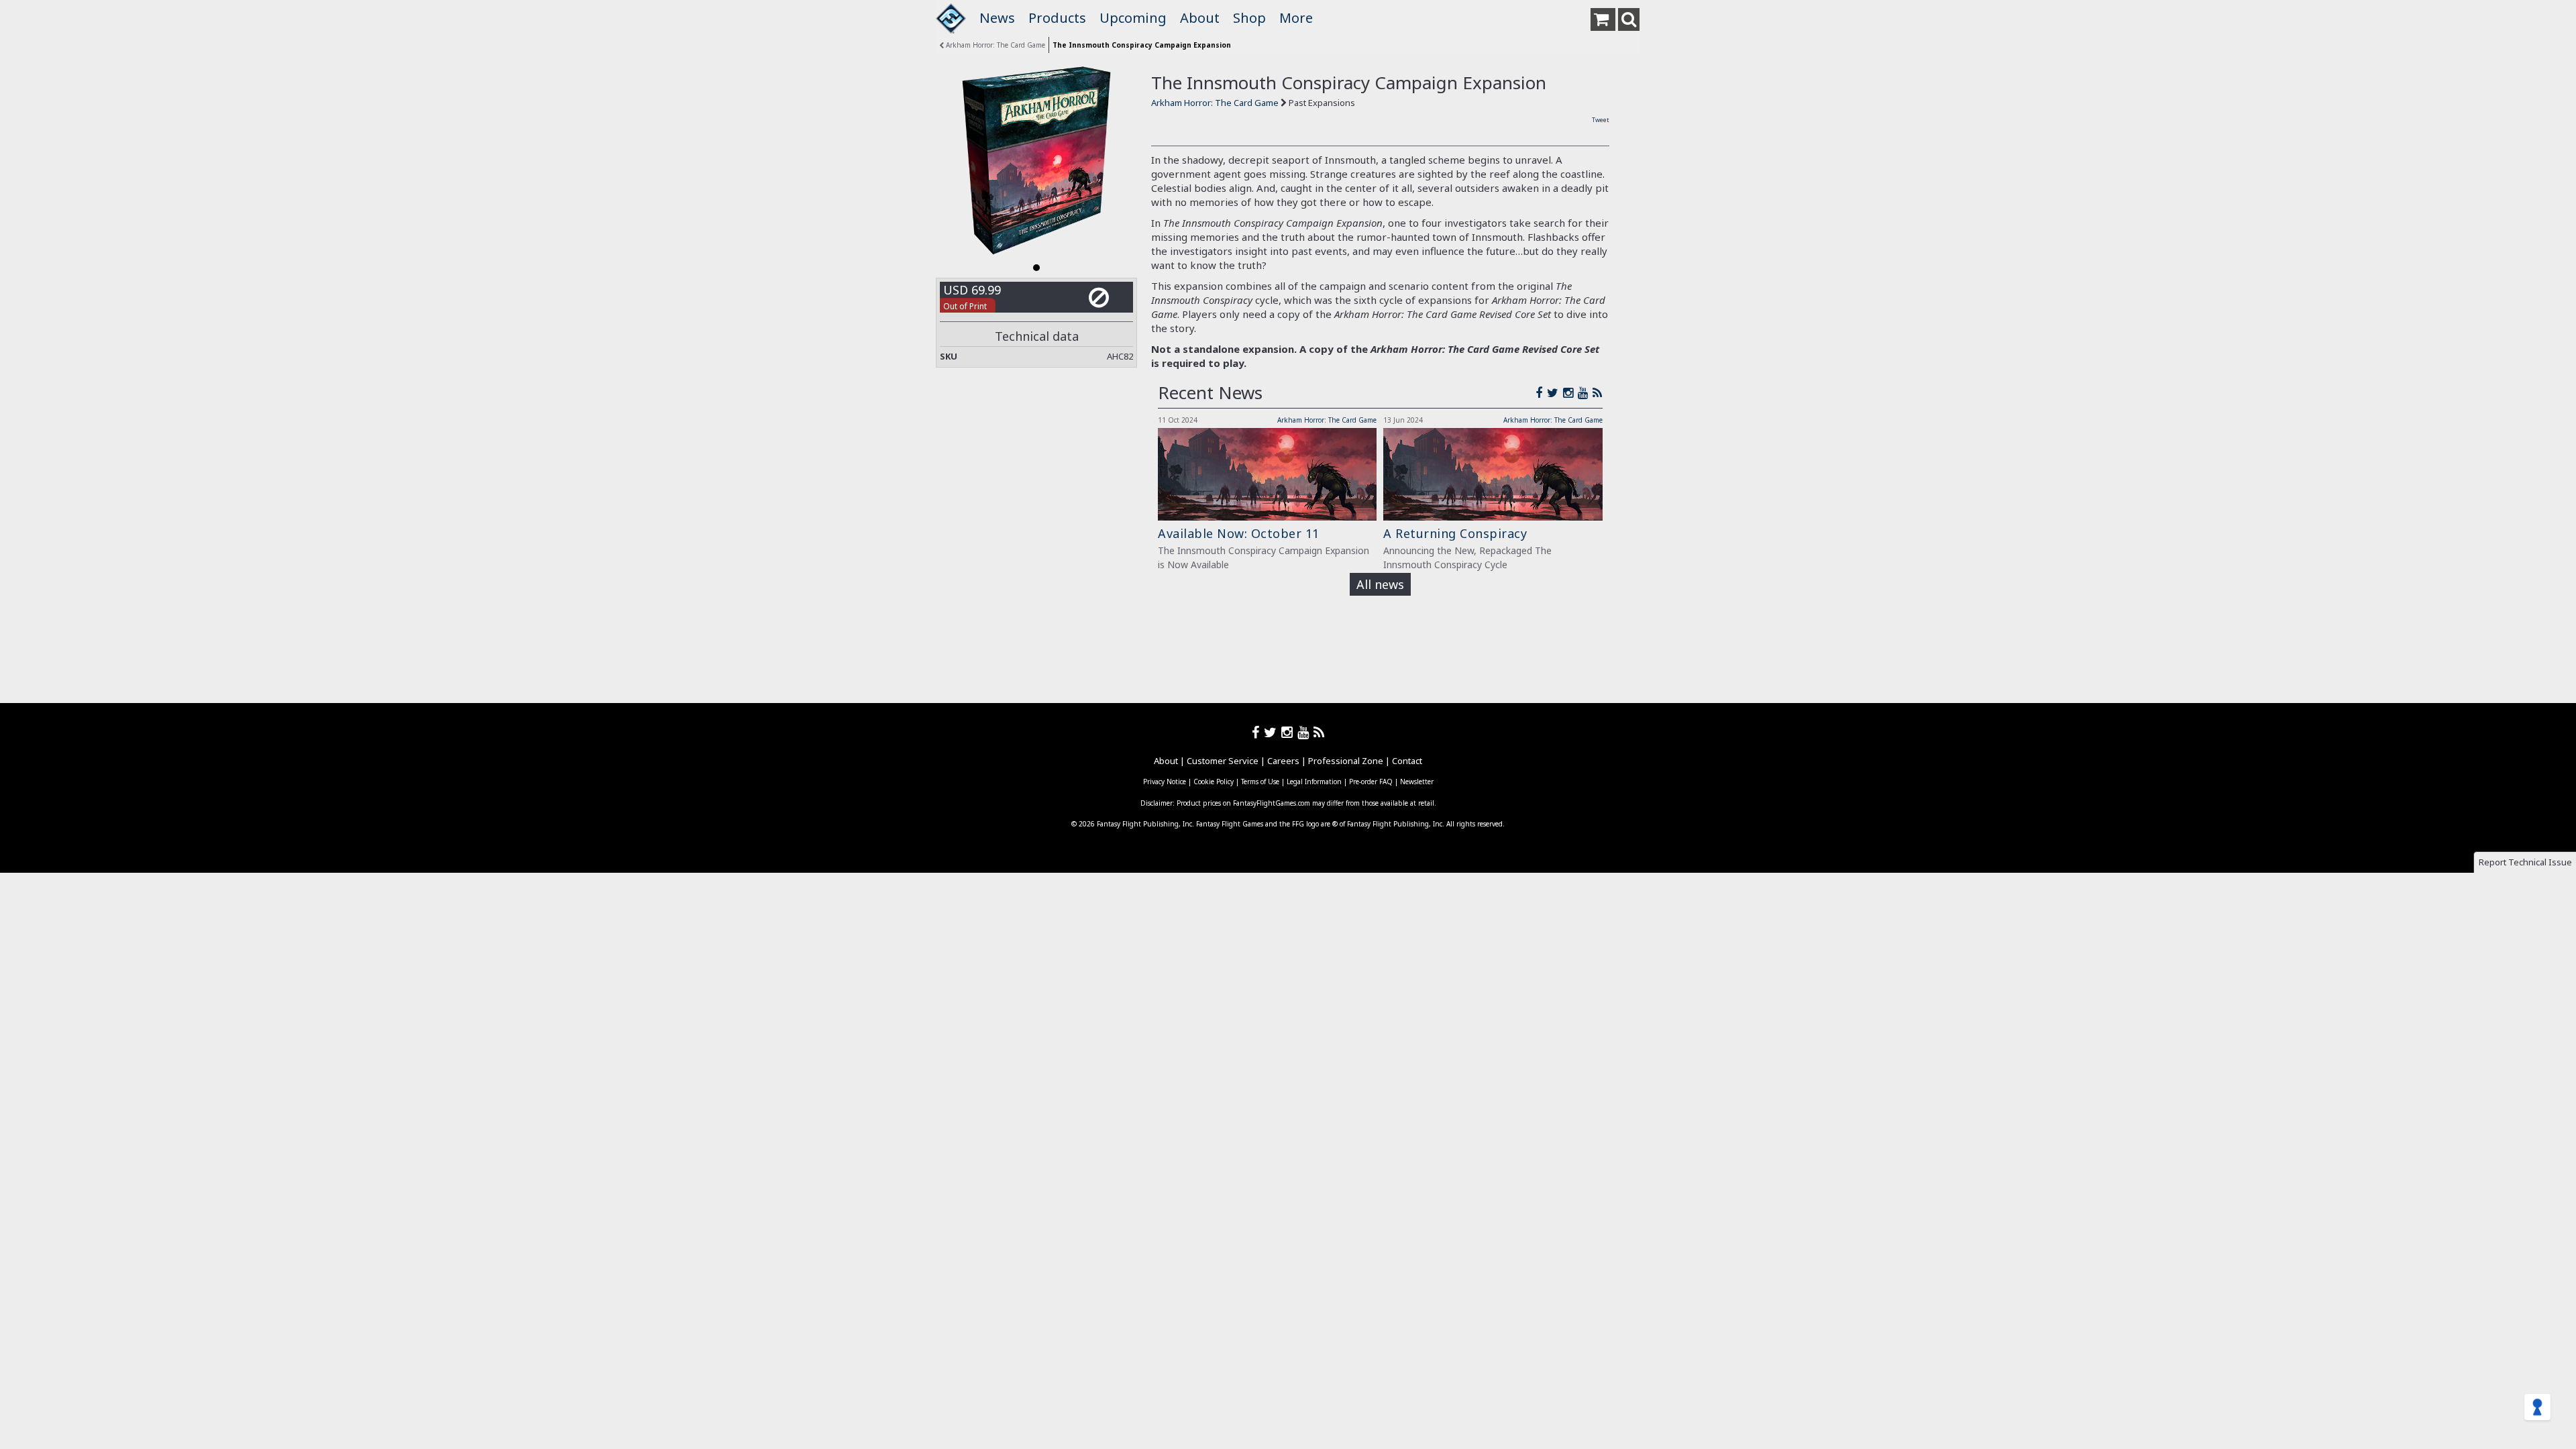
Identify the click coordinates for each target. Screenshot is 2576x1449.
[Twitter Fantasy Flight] (1555, 392)
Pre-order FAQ (1371, 782)
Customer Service (1223, 761)
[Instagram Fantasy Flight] (1570, 392)
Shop (1249, 18)
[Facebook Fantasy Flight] (1541, 392)
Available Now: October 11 (1239, 533)
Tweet (1601, 120)
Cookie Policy (1214, 782)
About (1200, 18)
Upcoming (1133, 18)
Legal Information (1314, 782)
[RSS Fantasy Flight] (1598, 392)
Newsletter (1417, 782)
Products (1057, 18)
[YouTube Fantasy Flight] (1585, 392)
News (997, 18)
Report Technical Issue (2525, 862)
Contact (1407, 761)
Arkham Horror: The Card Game (995, 45)
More (1296, 18)
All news (1380, 584)
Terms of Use (1260, 782)
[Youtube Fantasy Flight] (1305, 732)
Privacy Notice (1165, 782)
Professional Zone (1346, 761)
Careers (1283, 761)
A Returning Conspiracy (1455, 533)
